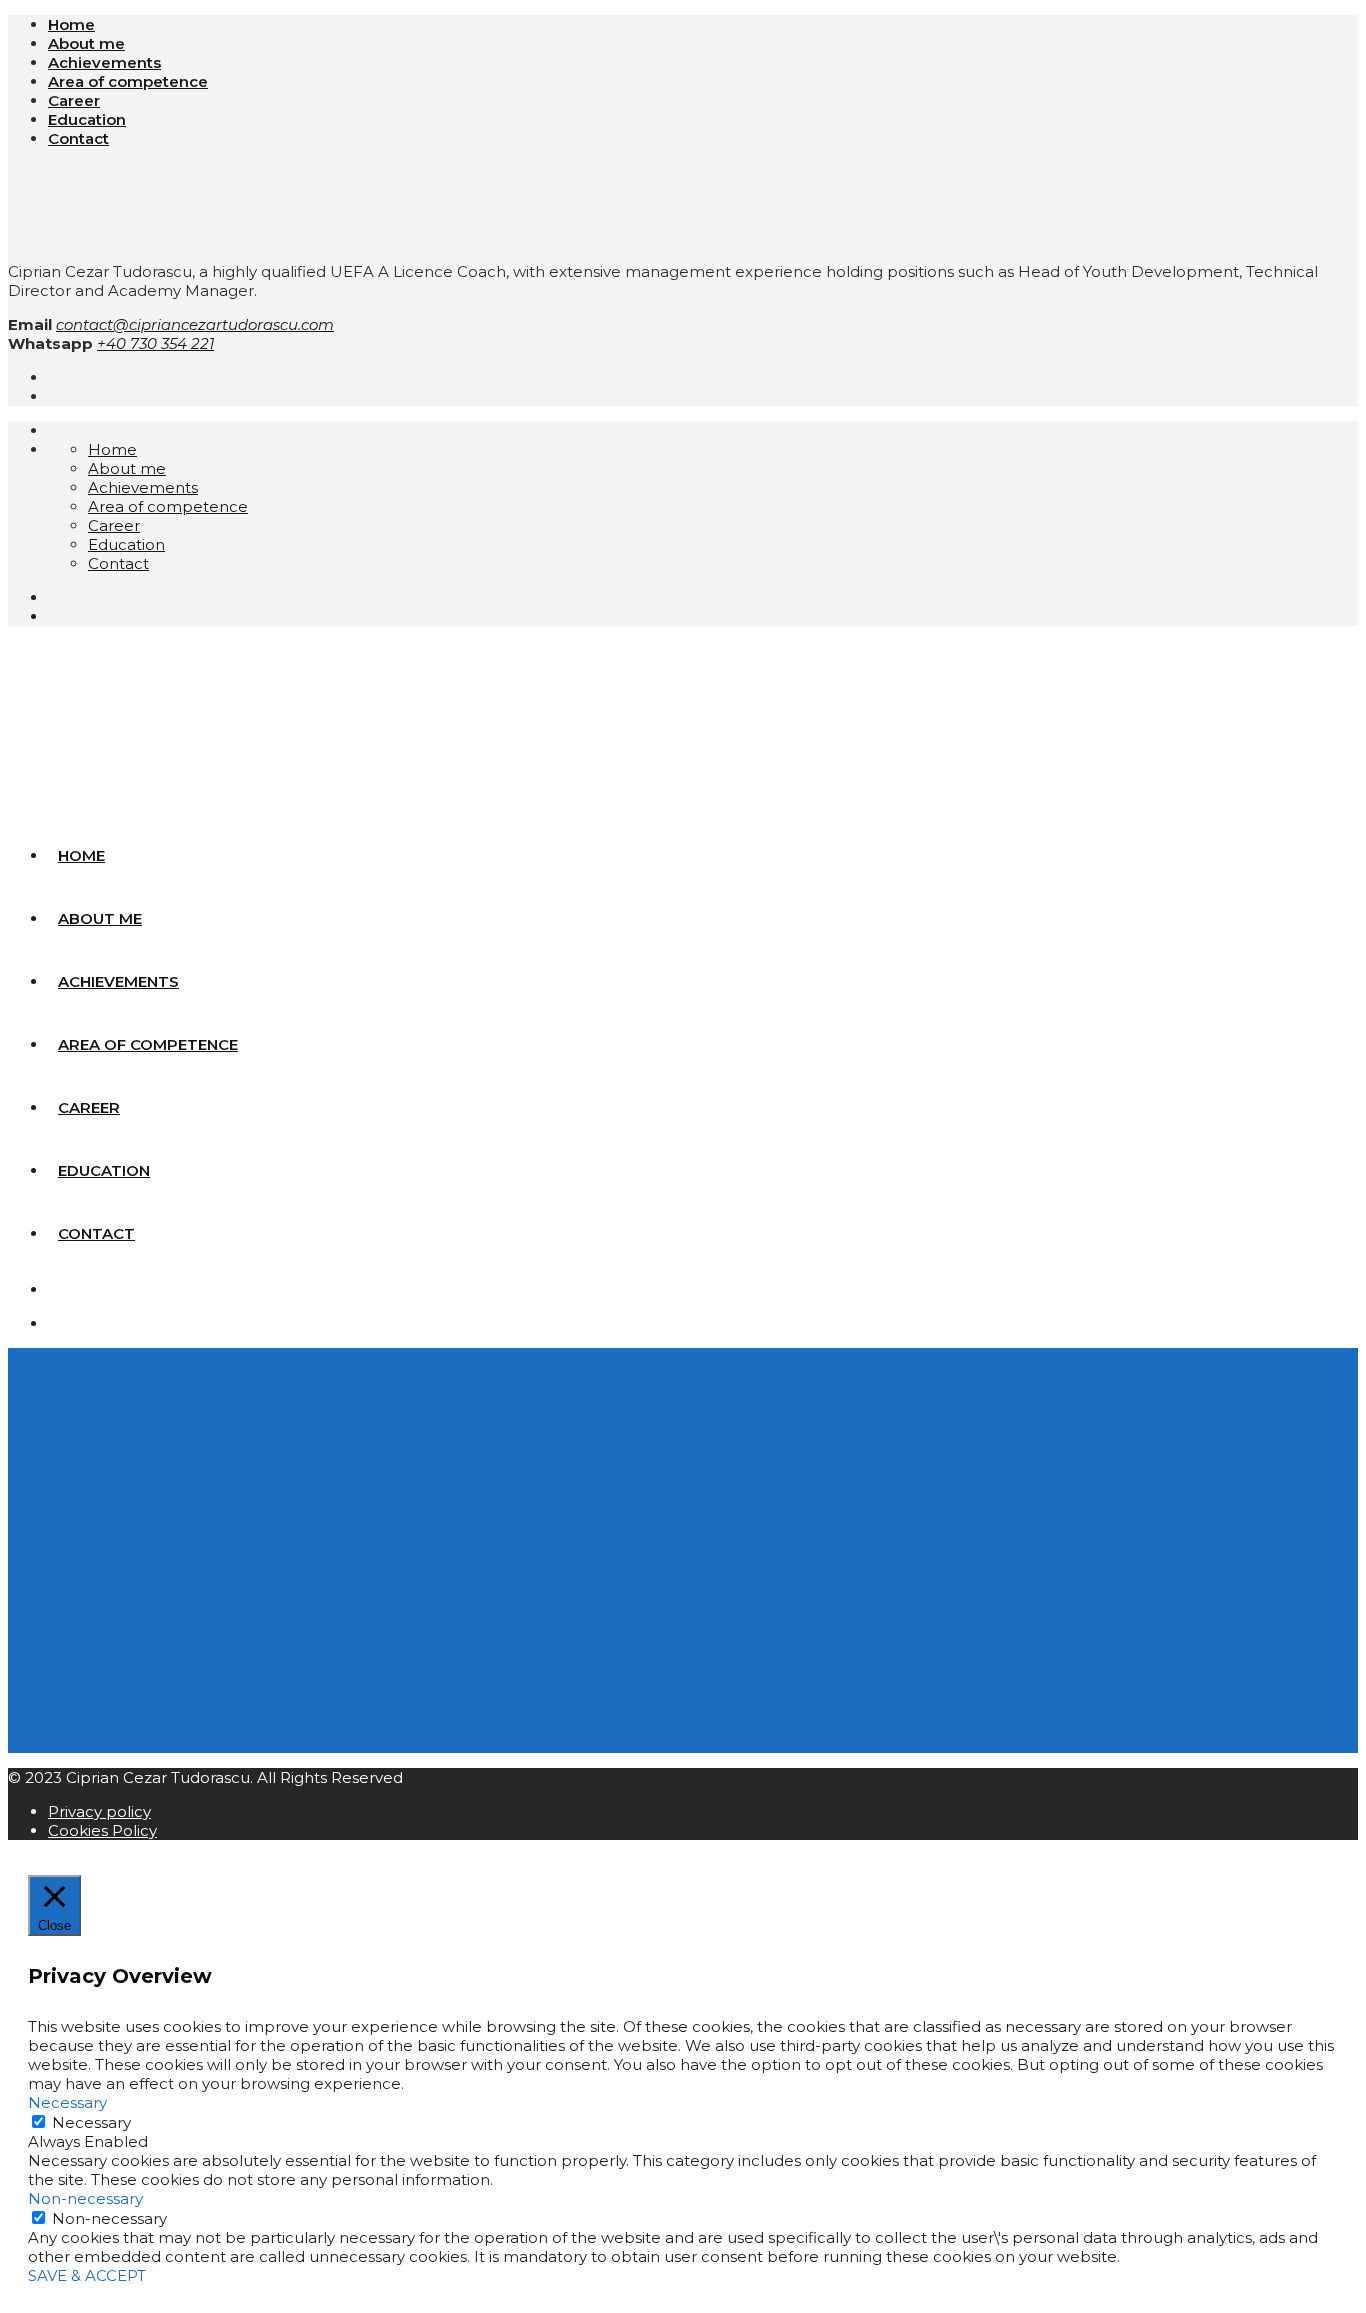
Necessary (91, 2122)
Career (74, 100)
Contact (78, 138)
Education (87, 119)
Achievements (104, 62)
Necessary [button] (67, 2102)
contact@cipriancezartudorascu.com (195, 324)
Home (71, 24)
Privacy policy (99, 1811)
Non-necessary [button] (85, 2198)
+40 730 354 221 (155, 343)
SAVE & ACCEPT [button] (87, 2275)
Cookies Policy (102, 1830)
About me (86, 43)
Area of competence (128, 81)
